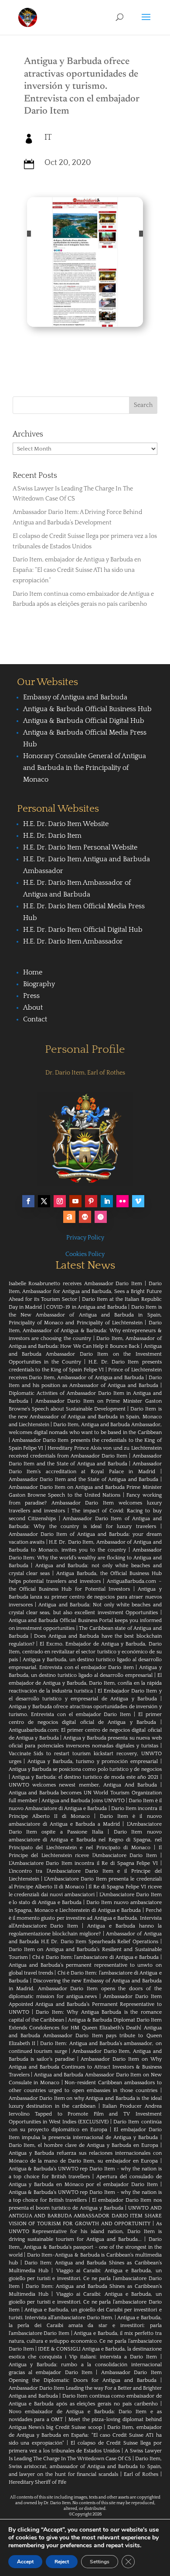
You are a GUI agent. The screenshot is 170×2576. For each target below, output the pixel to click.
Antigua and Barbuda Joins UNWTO (83, 1801)
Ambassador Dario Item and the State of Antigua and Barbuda (84, 1479)
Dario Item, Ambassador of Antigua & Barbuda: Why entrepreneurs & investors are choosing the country (85, 1331)
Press (31, 996)
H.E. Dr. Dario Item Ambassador (73, 941)
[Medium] (85, 1217)
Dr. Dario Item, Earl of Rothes (85, 1073)
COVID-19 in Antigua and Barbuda (87, 1307)
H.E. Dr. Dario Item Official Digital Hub (83, 930)
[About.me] (69, 1217)
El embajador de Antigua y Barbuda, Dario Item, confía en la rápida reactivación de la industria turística (85, 1683)
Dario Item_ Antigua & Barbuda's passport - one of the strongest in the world (85, 2247)
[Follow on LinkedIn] (107, 1201)
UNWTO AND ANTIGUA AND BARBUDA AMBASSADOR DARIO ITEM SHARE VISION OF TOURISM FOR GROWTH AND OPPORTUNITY (85, 2216)
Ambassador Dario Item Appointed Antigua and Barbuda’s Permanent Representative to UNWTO (85, 2004)
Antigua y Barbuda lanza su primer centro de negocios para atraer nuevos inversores (85, 1597)
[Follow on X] (44, 1201)
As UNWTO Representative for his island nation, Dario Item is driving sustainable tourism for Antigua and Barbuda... (85, 2232)
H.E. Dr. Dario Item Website (66, 824)
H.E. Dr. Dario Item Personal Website (80, 847)
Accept (25, 2562)
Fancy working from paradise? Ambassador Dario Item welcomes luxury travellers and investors (85, 1503)
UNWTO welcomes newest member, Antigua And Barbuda (83, 1785)
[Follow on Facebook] (28, 1201)
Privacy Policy (85, 1238)
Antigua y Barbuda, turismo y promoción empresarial (93, 1762)
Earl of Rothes (141, 2474)
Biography (39, 984)
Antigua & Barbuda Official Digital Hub (84, 721)
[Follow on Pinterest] (91, 1201)
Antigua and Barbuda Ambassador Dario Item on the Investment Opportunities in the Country (85, 1354)
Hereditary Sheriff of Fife (37, 2482)
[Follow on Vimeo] (138, 1201)
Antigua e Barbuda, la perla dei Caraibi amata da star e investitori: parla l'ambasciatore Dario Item (85, 2326)
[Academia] (101, 1217)
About (33, 1008)
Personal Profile (85, 1050)
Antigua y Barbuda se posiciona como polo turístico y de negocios (85, 1769)
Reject (62, 2562)
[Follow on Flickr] (122, 1201)
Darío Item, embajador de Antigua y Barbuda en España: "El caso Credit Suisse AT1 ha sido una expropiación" (85, 2435)
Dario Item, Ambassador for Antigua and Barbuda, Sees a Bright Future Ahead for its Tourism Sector (85, 1291)
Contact (35, 1019)
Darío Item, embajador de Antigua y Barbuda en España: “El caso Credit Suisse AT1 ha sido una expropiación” (77, 570)
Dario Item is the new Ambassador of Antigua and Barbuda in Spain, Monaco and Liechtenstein (85, 1417)
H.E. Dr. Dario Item (52, 836)
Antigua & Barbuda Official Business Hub (87, 709)
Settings (100, 2562)
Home (33, 972)
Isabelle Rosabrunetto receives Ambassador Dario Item (76, 1284)
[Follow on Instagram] (60, 1201)
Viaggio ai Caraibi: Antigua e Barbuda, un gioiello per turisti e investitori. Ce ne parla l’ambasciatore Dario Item (85, 2279)
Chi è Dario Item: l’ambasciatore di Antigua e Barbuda (95, 1957)
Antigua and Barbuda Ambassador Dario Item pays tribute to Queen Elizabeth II (85, 2036)
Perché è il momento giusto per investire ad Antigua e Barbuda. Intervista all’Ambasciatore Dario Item (85, 1918)
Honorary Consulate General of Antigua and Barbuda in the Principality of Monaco (85, 768)
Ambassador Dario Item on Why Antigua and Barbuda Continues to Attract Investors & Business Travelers (85, 2067)
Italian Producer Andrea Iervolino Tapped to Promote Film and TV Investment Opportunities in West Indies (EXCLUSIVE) (85, 2114)
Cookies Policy (85, 1254)
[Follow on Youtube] (75, 1201)
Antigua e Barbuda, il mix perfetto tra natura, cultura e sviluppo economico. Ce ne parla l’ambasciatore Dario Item (85, 2341)
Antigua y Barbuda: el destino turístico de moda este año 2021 (85, 1777)
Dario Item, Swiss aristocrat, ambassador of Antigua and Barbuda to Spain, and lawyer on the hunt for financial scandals (85, 2467)
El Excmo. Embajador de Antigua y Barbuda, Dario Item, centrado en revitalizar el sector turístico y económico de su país (85, 1652)
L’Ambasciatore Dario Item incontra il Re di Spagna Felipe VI (83, 1863)
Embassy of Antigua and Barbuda (75, 697)
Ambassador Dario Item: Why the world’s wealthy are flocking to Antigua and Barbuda (85, 1558)
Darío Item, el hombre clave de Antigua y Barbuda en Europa (83, 2145)
